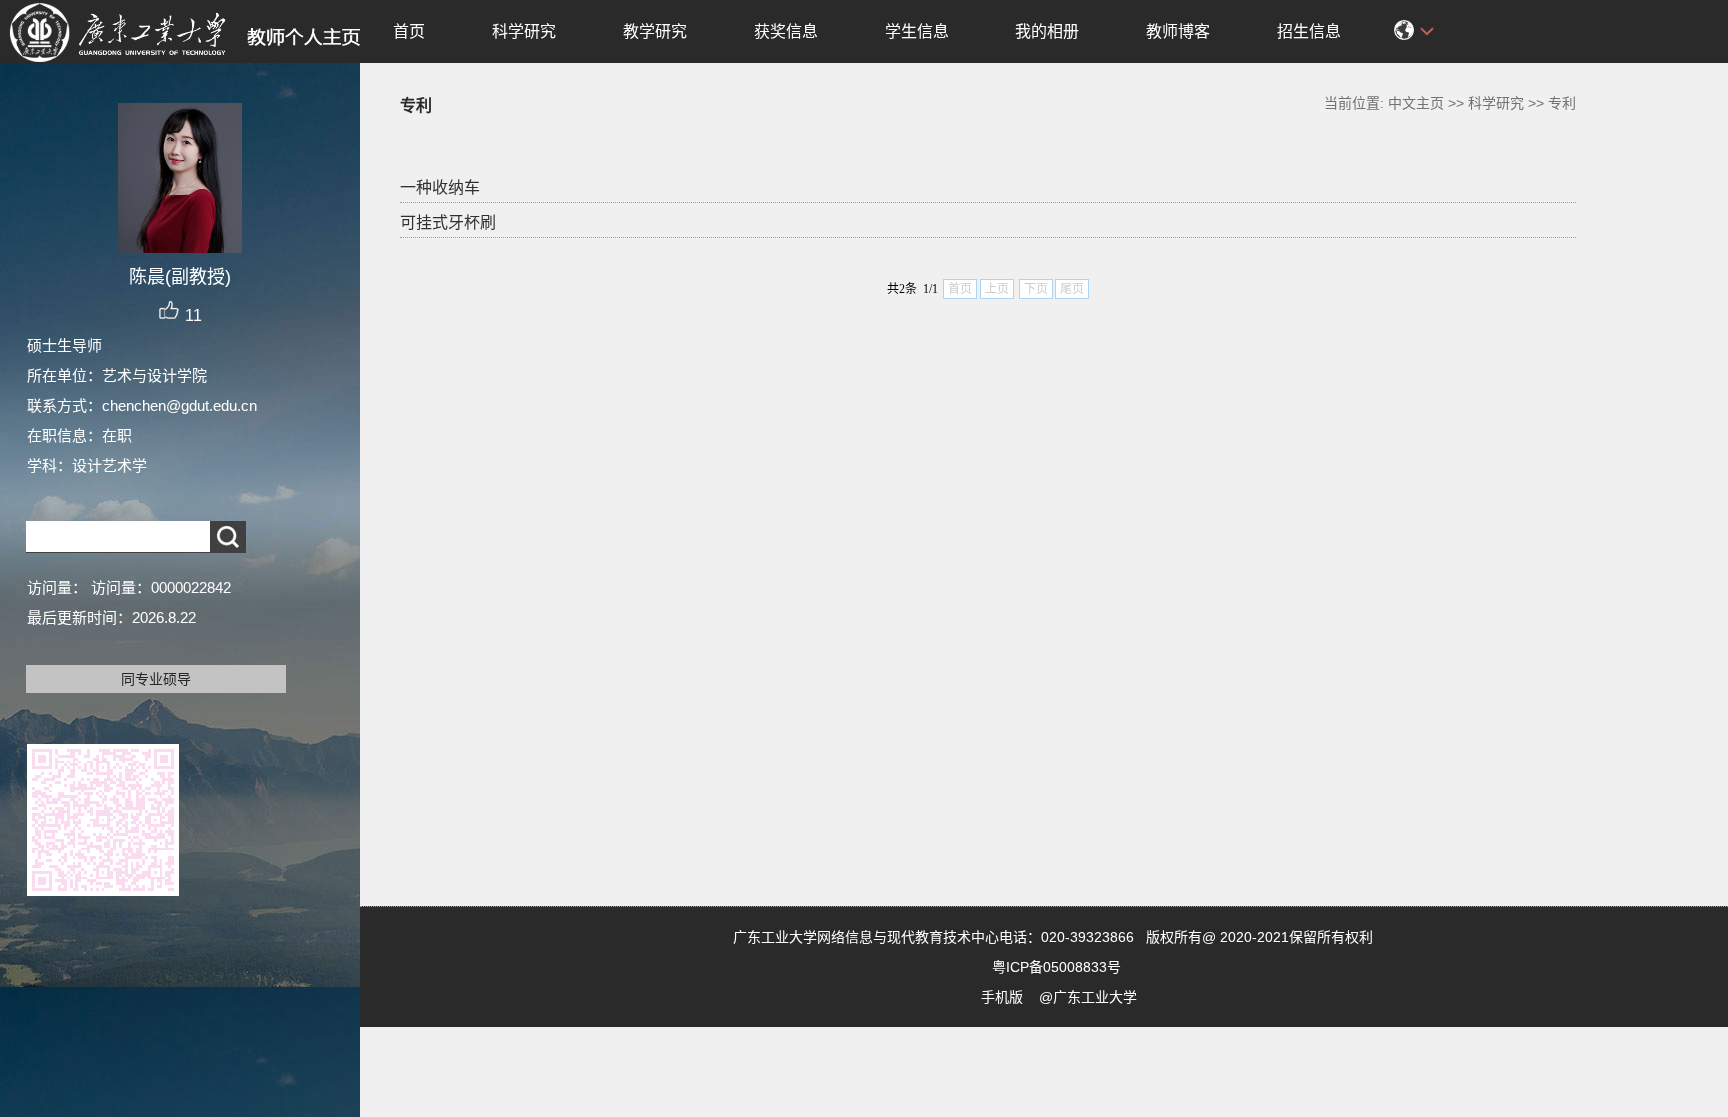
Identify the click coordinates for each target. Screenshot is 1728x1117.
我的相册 (1047, 31)
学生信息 (917, 31)
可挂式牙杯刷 (448, 222)
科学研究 (524, 31)
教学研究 (655, 31)
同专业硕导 (156, 679)
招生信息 (1309, 31)
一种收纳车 (440, 187)
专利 (1562, 103)
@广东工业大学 (1088, 997)
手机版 (1002, 997)
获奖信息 (786, 31)
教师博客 (1178, 31)
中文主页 (1416, 103)
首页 (409, 31)
